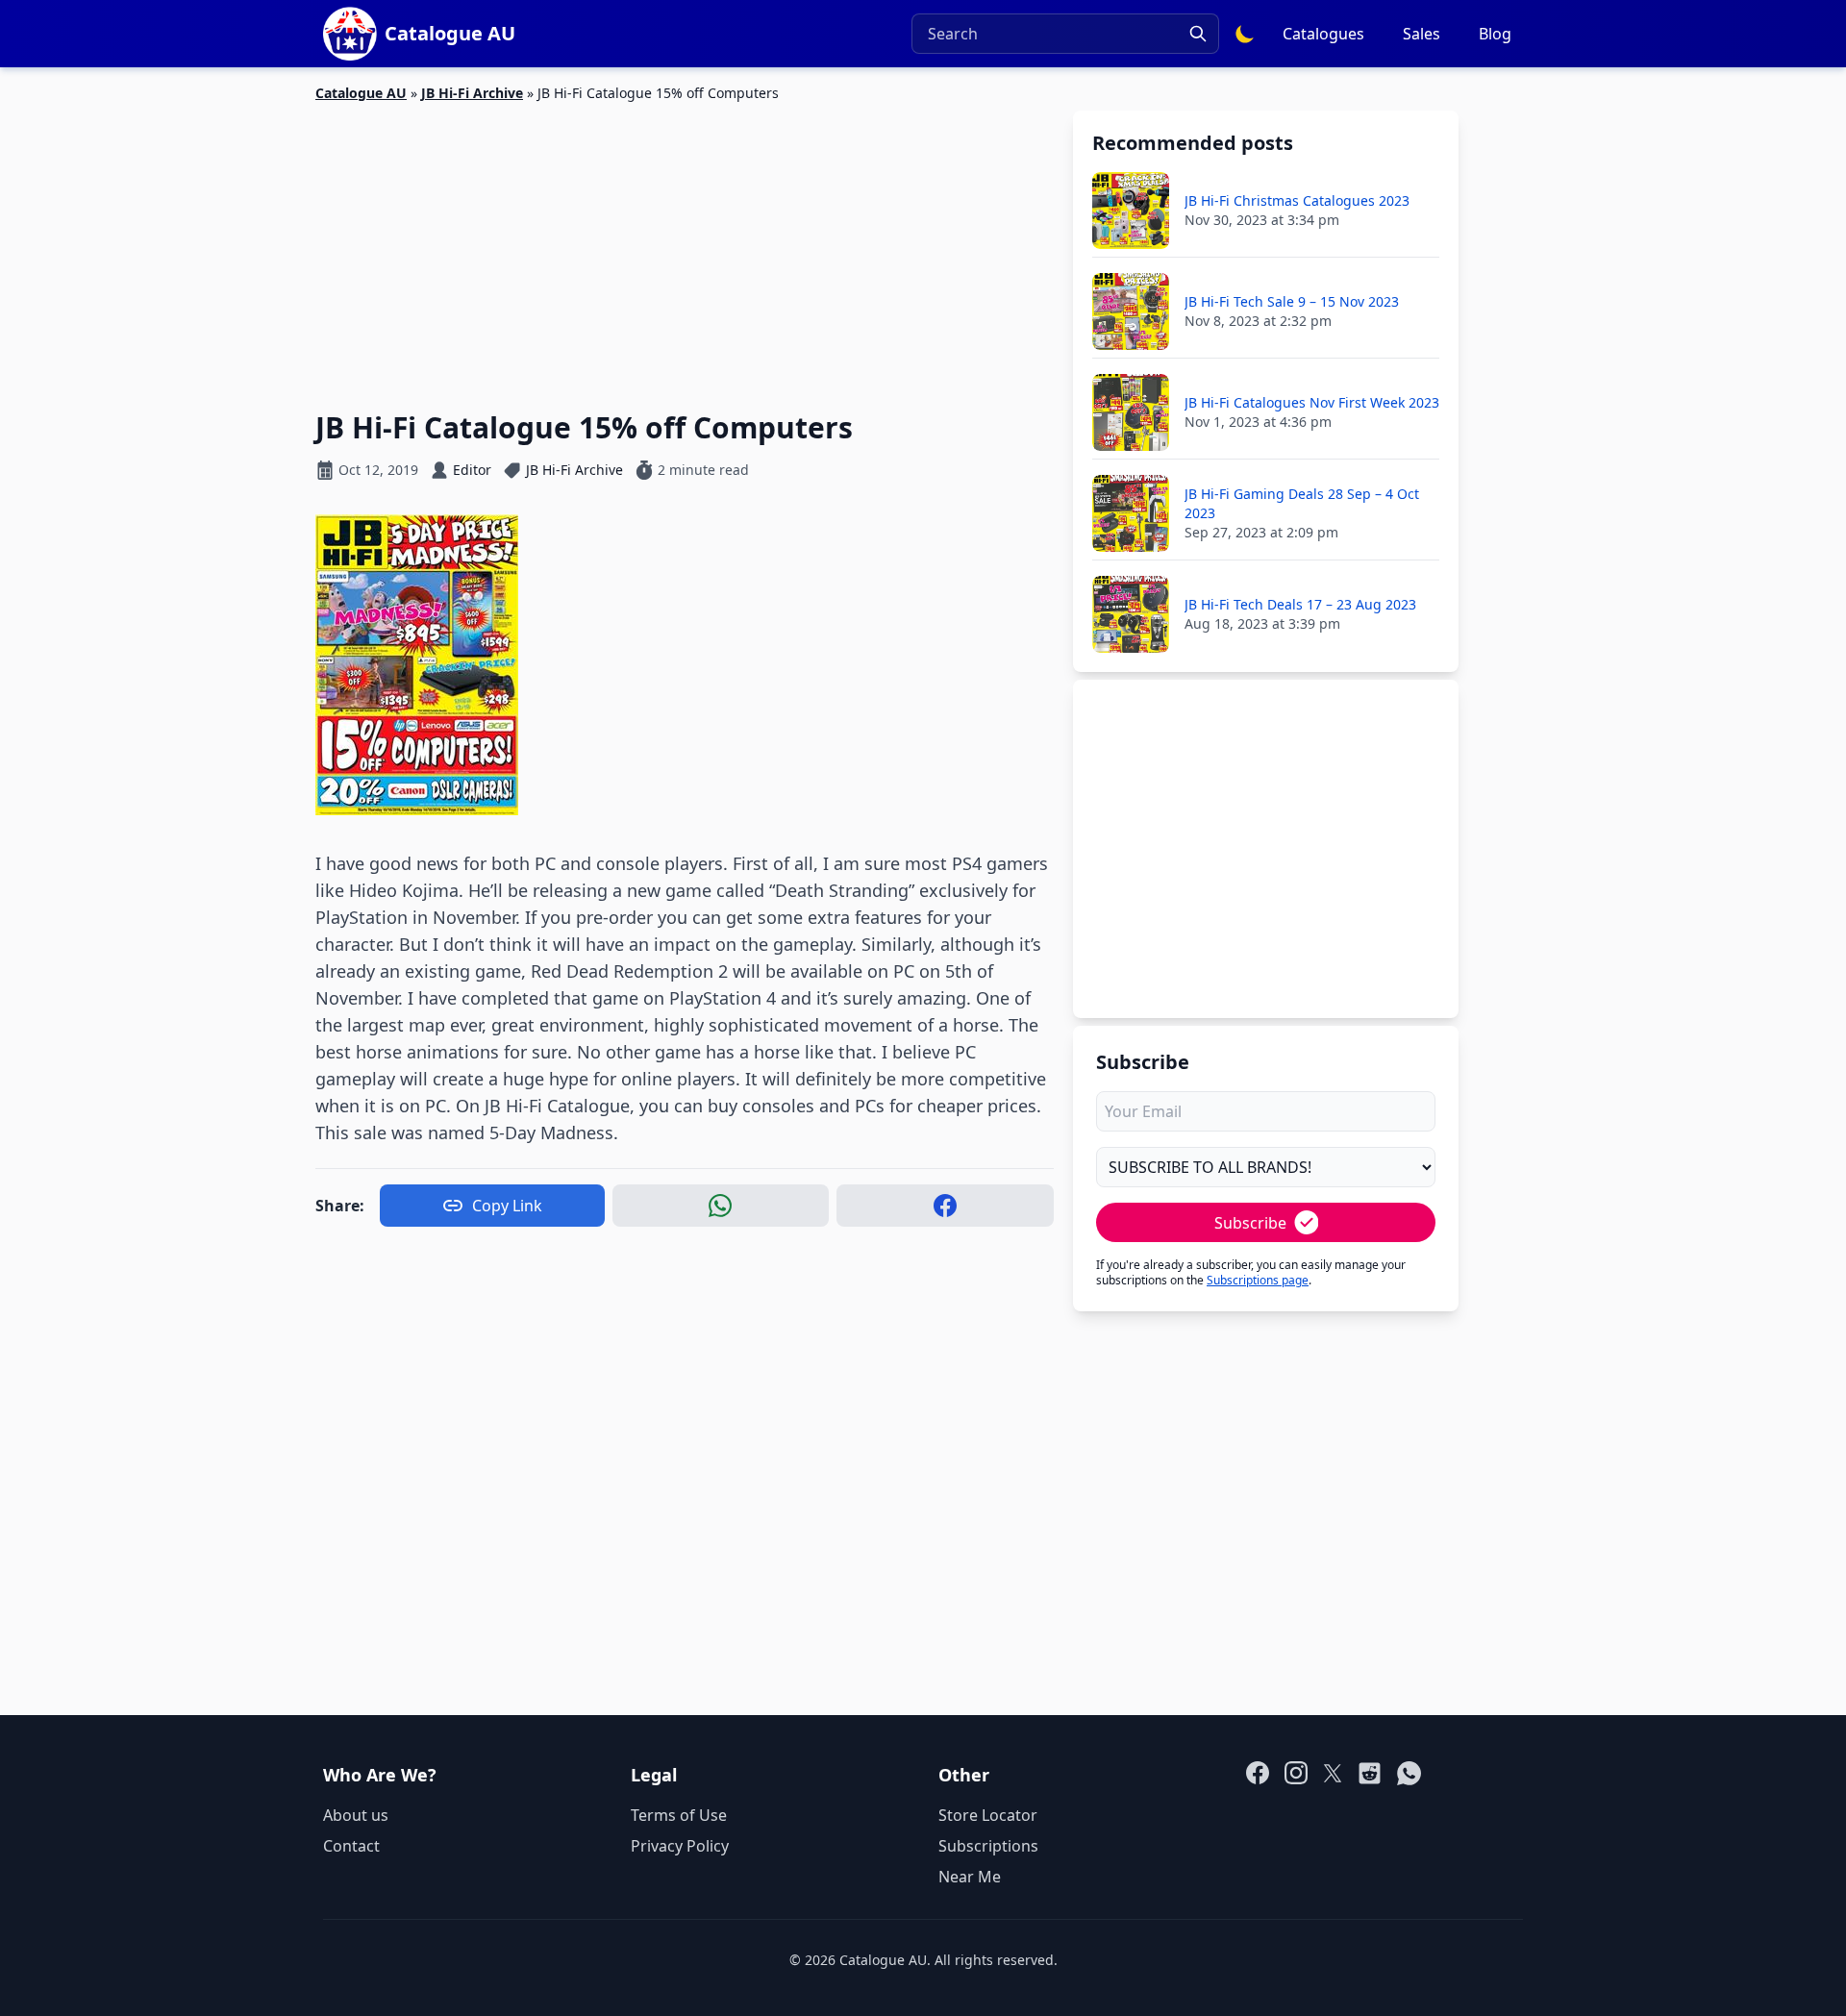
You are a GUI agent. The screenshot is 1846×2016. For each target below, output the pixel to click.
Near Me (970, 1877)
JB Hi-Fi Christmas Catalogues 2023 (1297, 200)
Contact (351, 1846)
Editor (472, 470)
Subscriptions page (1258, 1280)
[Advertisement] (685, 245)
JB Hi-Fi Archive (472, 93)
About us (356, 1815)
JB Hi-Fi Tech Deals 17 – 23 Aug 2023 (1300, 604)
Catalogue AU (361, 93)
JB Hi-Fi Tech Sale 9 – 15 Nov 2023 (1292, 301)
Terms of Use (679, 1815)
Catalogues (1323, 34)
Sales (1422, 34)
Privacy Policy (680, 1846)
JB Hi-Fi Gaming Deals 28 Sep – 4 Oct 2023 (1302, 503)
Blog (1495, 34)
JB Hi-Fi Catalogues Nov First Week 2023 (1312, 402)
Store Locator (988, 1815)
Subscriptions (988, 1846)
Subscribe (1250, 1223)
